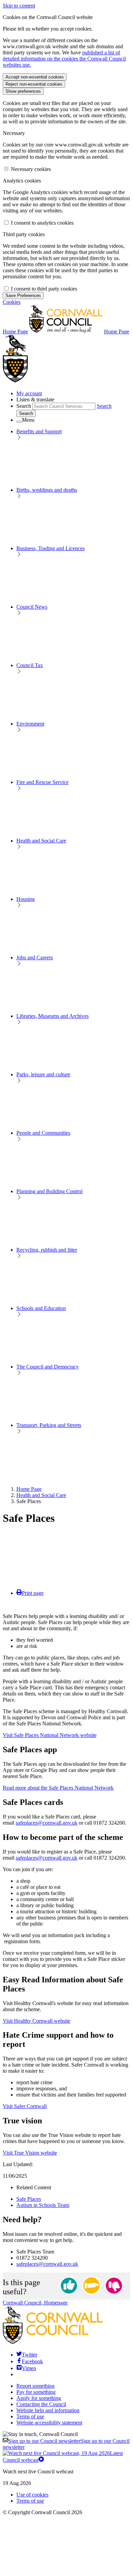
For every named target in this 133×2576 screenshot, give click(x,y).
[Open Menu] (19, 422)
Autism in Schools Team (43, 2205)
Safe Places (29, 2199)
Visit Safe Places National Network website (50, 1735)
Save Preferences (23, 295)
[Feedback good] (69, 2286)
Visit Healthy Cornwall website (36, 2021)
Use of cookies (32, 2495)
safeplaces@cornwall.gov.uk (47, 1823)
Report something (35, 2386)
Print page (33, 1593)
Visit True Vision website (30, 2153)
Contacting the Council (41, 2404)
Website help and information (48, 2410)
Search (24, 406)
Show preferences (23, 91)
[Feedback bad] (114, 2286)
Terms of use (30, 2416)
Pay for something (36, 2392)
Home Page (29, 1489)
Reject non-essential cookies (34, 84)
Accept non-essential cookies (35, 77)
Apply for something (39, 2398)
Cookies (12, 302)
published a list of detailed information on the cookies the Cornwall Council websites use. (64, 59)
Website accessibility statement (49, 2423)
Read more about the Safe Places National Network (58, 1788)
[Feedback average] (91, 2286)
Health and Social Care (41, 1495)
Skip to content (19, 6)
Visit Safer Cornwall (25, 2106)
